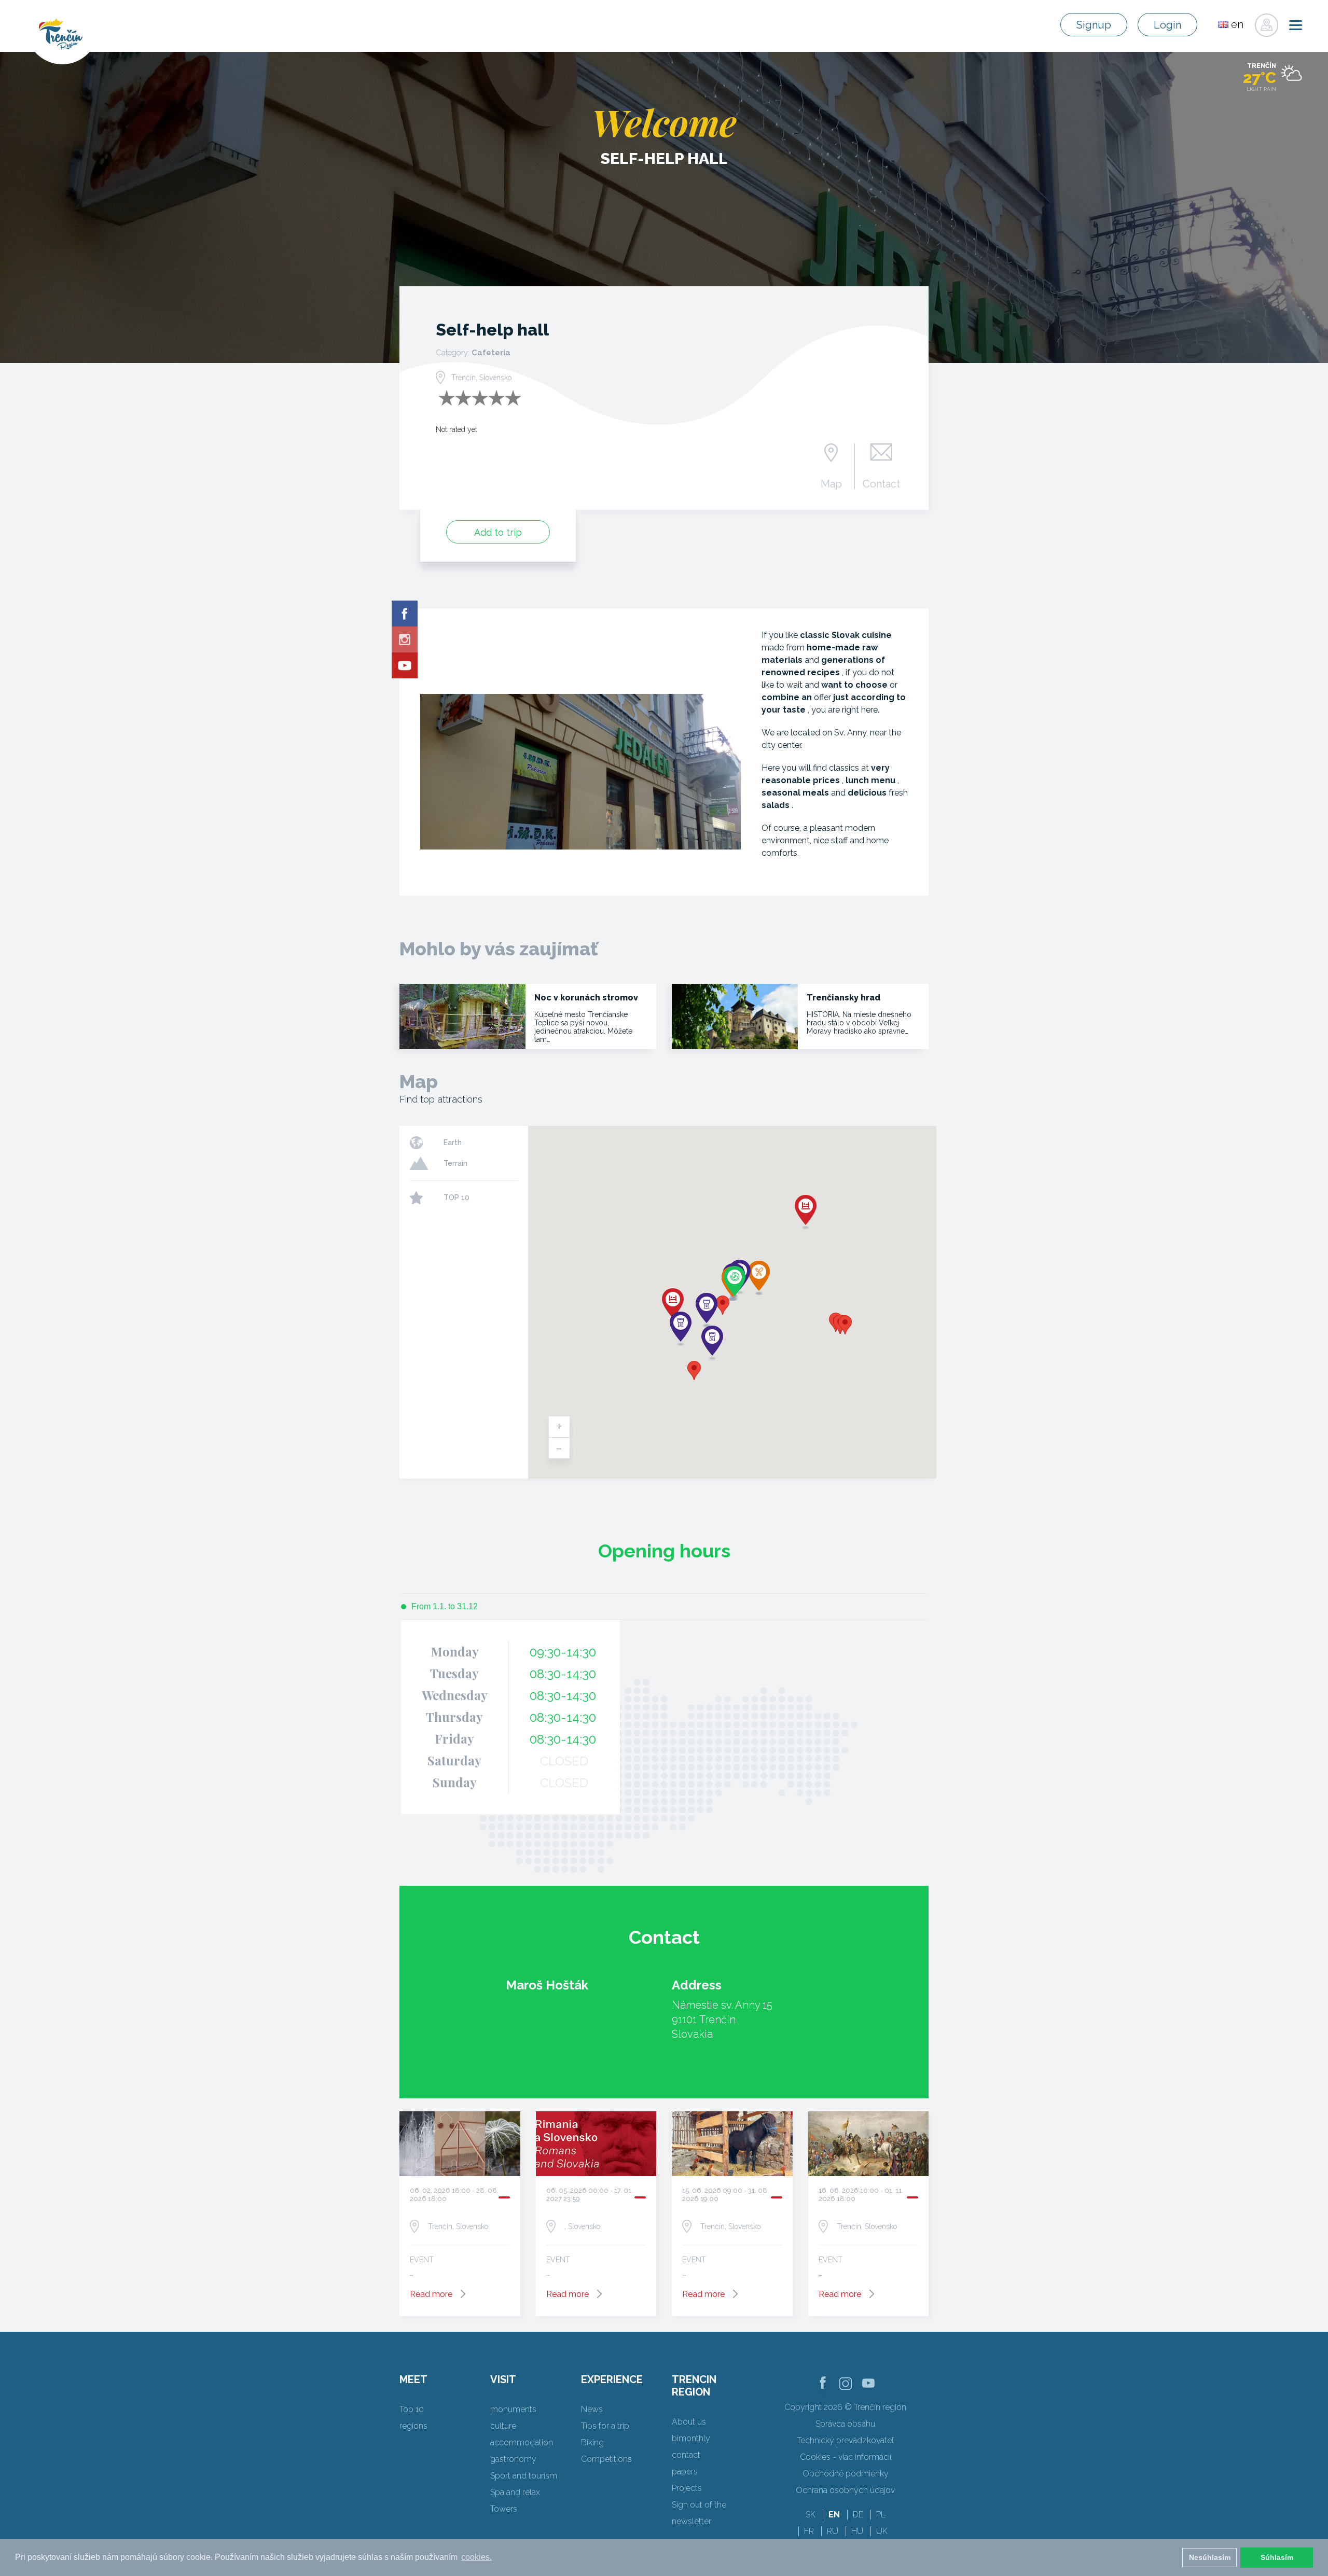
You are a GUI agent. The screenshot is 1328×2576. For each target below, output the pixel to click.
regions (413, 2426)
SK (811, 2515)
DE (858, 2515)
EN (834, 2515)
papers (685, 2471)
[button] (723, 1305)
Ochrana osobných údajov (845, 2490)
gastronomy (513, 2459)
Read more (431, 2294)
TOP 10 (457, 1198)
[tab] (439, 1607)
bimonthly (691, 2438)
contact (686, 2455)
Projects (687, 2488)
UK (882, 2531)
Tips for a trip (605, 2426)
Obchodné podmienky (846, 2474)
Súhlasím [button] (1277, 2557)
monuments (513, 2409)
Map (831, 483)
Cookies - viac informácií (846, 2457)
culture (503, 2426)
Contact (881, 483)
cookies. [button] (476, 2557)
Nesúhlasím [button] (1210, 2557)
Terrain (455, 1163)
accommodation (522, 2442)
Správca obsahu (845, 2424)
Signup (1094, 25)
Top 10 (412, 2409)
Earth (453, 1143)
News (592, 2409)
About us (689, 2422)
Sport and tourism (524, 2476)
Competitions (606, 2459)
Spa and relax (515, 2492)
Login (1167, 25)
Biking (592, 2442)
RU (833, 2531)
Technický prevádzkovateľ (845, 2440)
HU (857, 2531)
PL (881, 2515)
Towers (504, 2509)
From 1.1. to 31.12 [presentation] (445, 1606)
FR (809, 2531)
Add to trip (498, 532)
